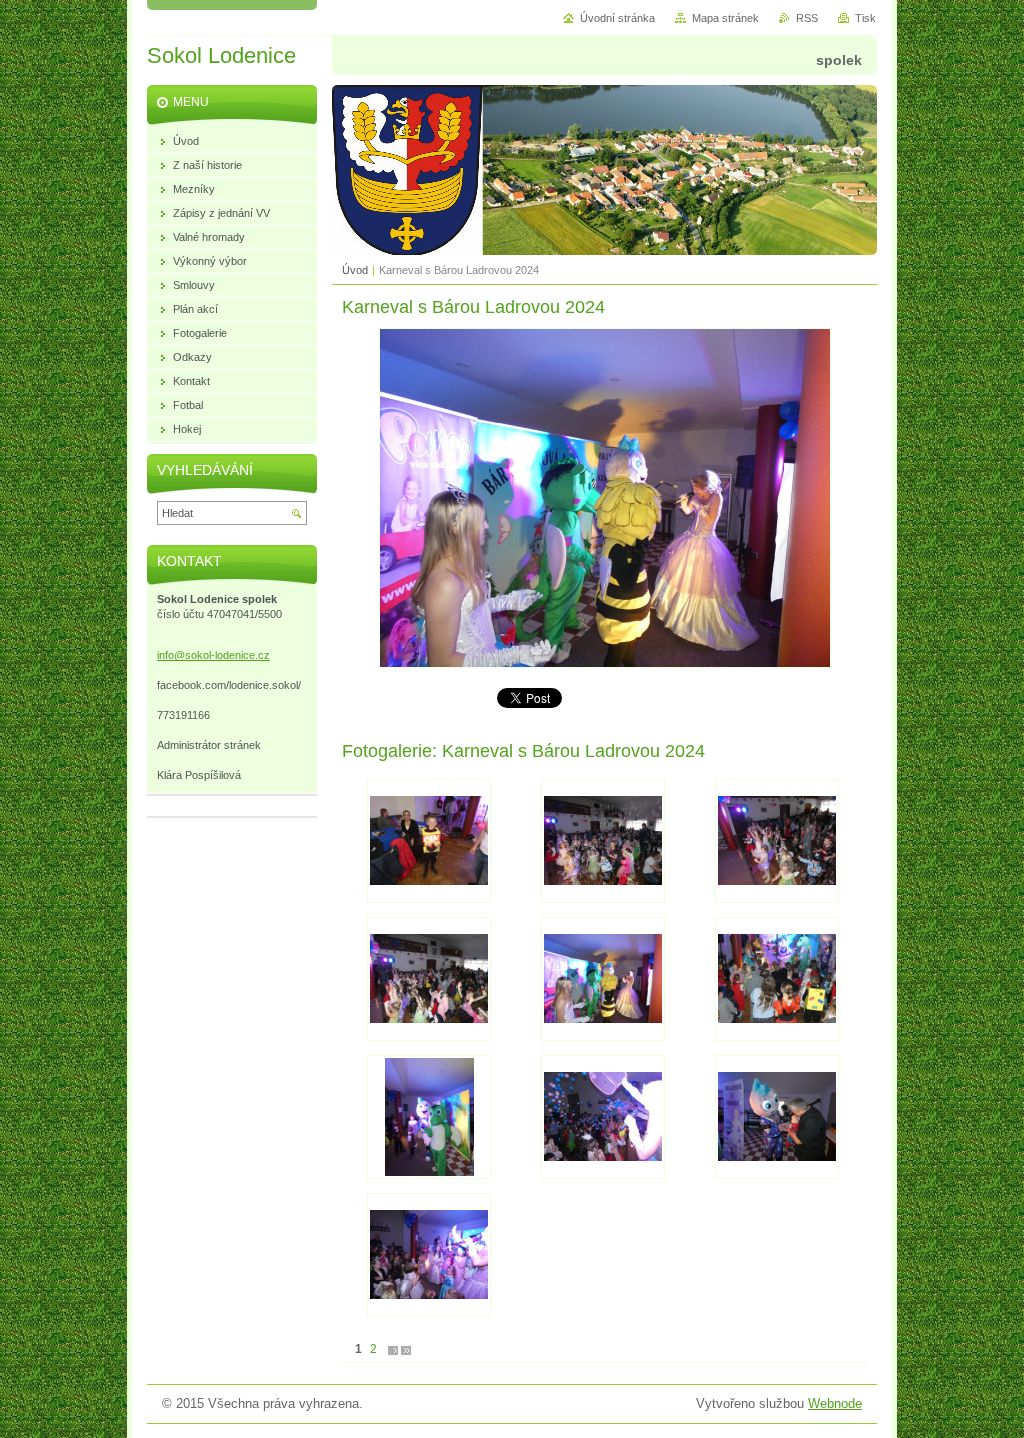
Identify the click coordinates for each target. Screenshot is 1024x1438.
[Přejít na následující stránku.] (393, 1349)
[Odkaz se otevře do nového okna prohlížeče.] (605, 663)
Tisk (865, 18)
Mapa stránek (725, 18)
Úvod (355, 270)
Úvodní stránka (617, 18)
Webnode (835, 1403)
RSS (807, 18)
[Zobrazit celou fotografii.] (429, 841)
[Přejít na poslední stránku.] (406, 1349)
